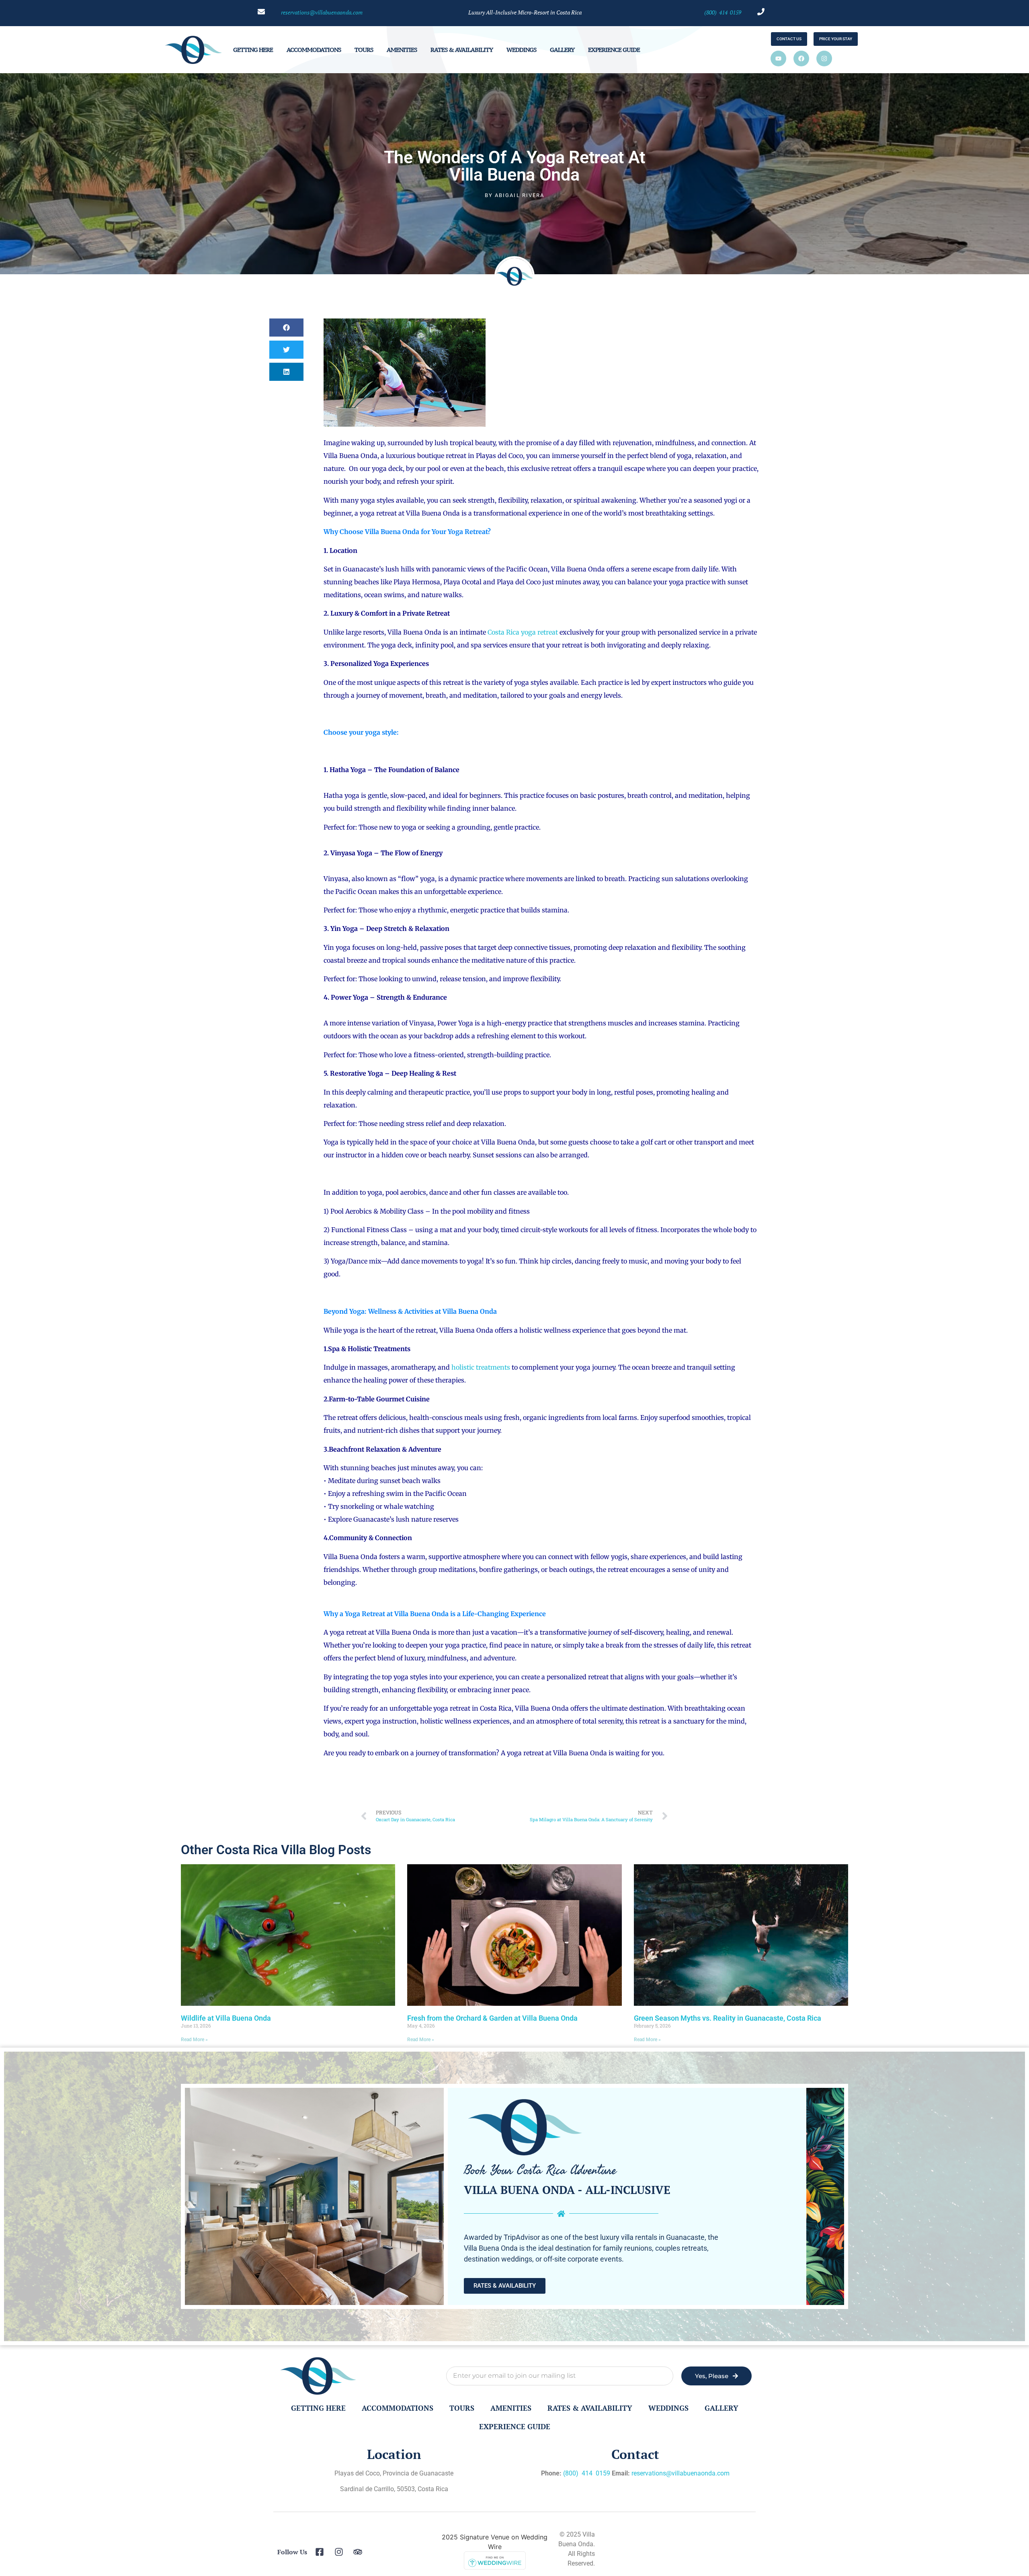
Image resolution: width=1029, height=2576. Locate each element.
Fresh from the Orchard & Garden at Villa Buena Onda (492, 2018)
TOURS (364, 50)
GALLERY (562, 50)
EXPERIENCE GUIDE (614, 50)
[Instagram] (824, 59)
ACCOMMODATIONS (314, 50)
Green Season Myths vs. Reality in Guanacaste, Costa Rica (728, 2018)
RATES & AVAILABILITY (462, 50)
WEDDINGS (521, 50)
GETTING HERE (253, 50)
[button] (286, 328)
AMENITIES (402, 50)
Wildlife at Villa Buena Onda (226, 2018)
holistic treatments (481, 1367)
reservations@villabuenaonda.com (681, 2473)
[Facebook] (801, 59)
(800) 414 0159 (723, 12)
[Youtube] (778, 59)
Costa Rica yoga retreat (523, 632)
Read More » (194, 2040)
